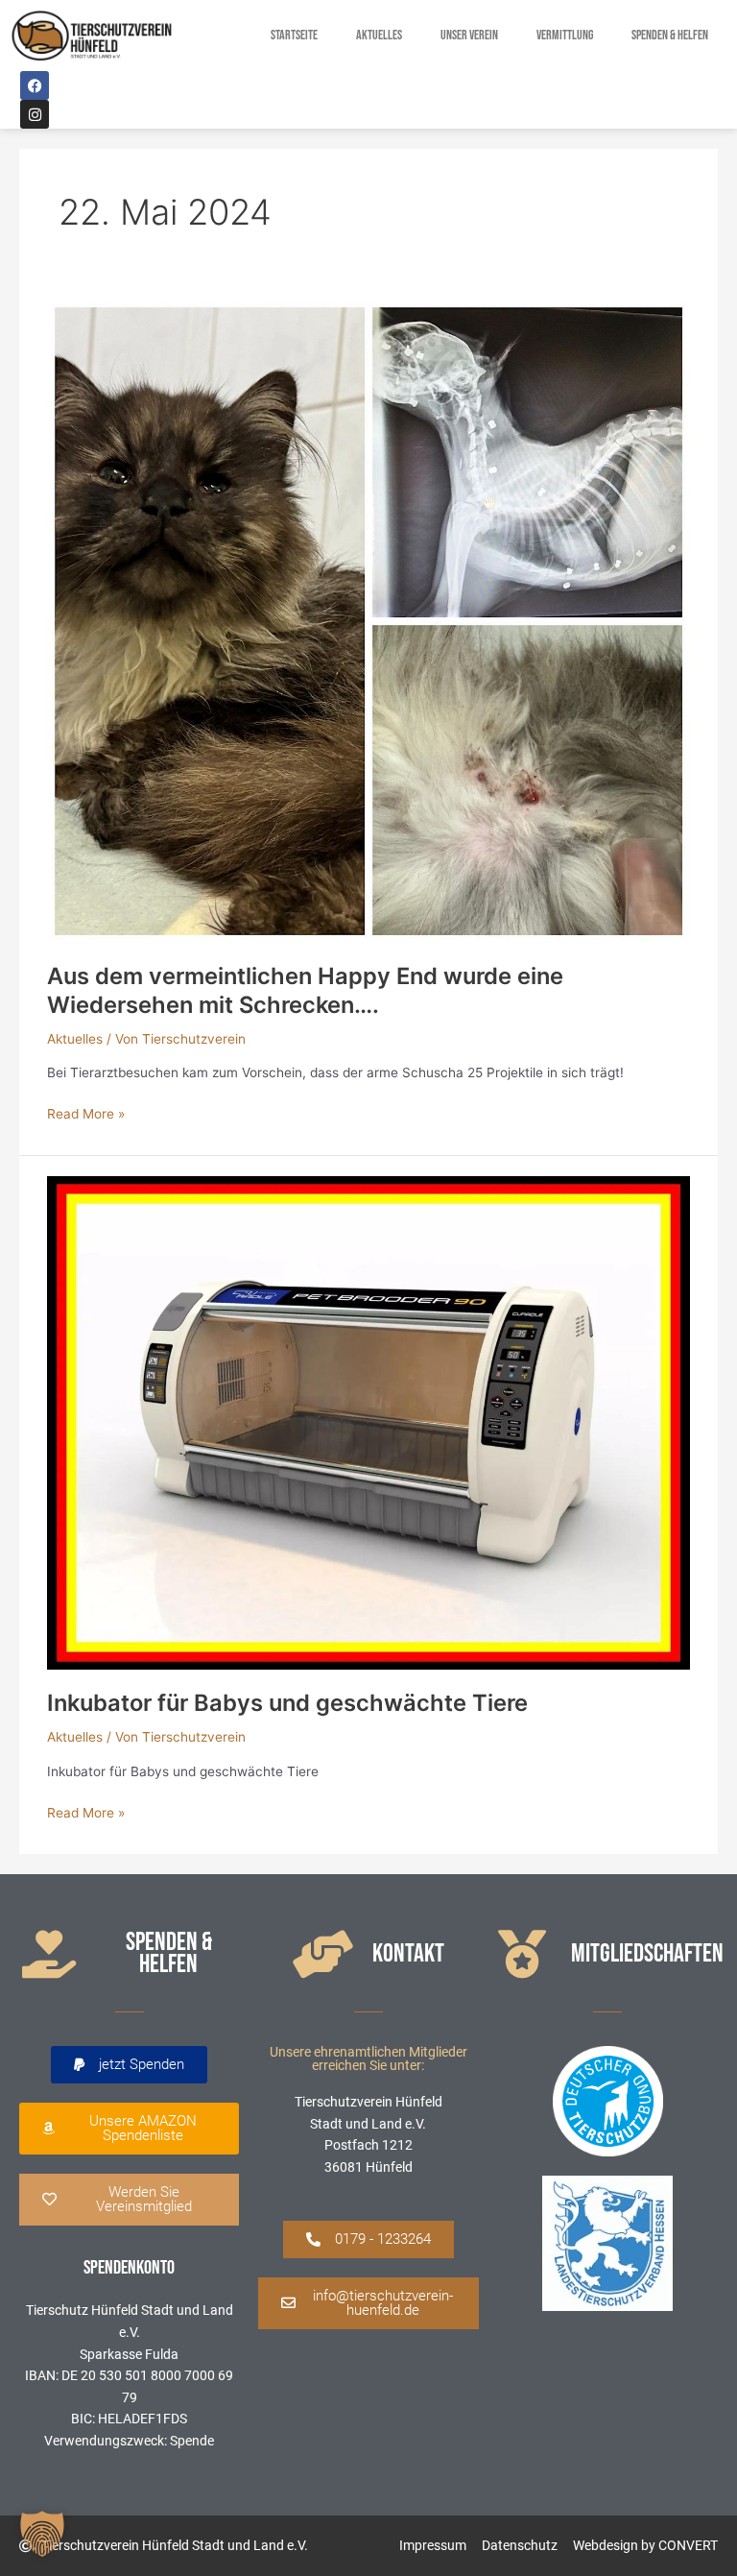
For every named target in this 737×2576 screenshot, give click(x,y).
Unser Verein (469, 36)
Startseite (294, 36)
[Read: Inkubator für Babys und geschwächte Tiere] (368, 1421)
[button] (129, 2065)
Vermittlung (565, 36)
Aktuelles (379, 36)
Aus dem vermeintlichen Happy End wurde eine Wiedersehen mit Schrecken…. (305, 990)
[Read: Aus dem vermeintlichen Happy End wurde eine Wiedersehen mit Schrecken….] (368, 620)
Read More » (86, 1112)
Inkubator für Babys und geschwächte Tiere (287, 1703)
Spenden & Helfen (670, 36)
